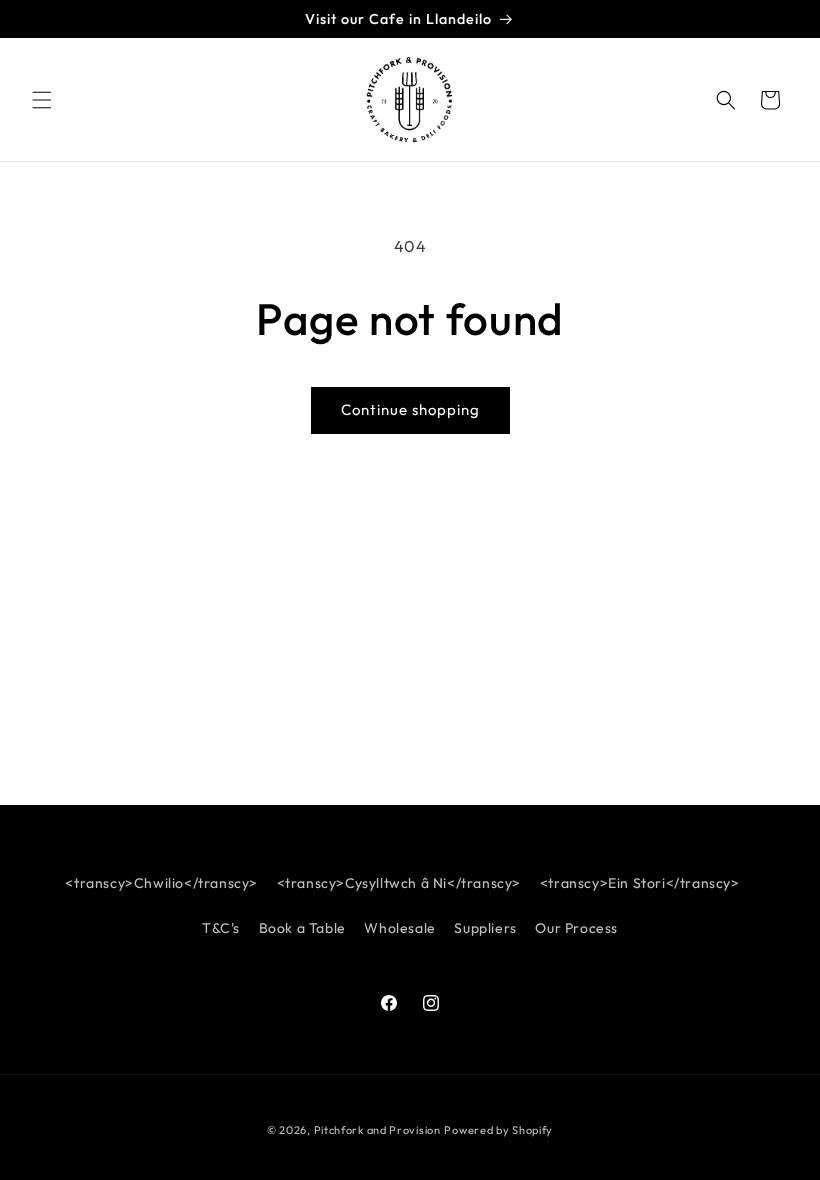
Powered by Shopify (498, 1130)
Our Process (576, 928)
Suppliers (485, 928)
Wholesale (399, 928)
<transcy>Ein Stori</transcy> (640, 883)
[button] (42, 100)
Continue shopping (410, 409)
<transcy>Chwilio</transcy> (161, 883)
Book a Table (302, 928)
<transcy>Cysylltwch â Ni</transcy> (399, 883)
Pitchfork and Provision (377, 1130)
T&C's (221, 928)
